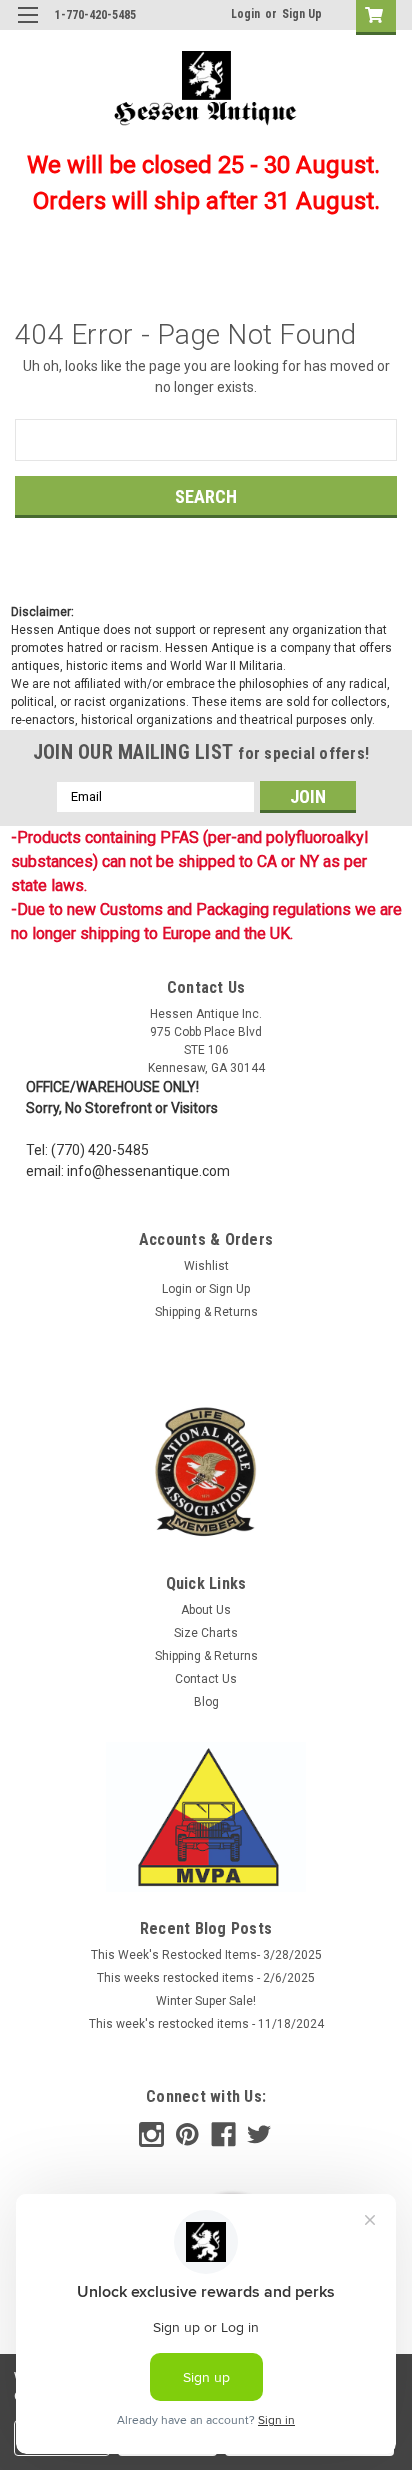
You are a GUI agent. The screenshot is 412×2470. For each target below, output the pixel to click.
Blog (206, 1702)
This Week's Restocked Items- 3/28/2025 (206, 1955)
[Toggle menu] (27, 27)
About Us (206, 1610)
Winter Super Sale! (206, 2001)
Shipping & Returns (206, 1312)
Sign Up (302, 14)
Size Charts (206, 1633)
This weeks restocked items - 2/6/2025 (206, 1978)
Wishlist (206, 1266)
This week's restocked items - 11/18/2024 (206, 2024)
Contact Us (206, 1679)
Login (245, 14)
